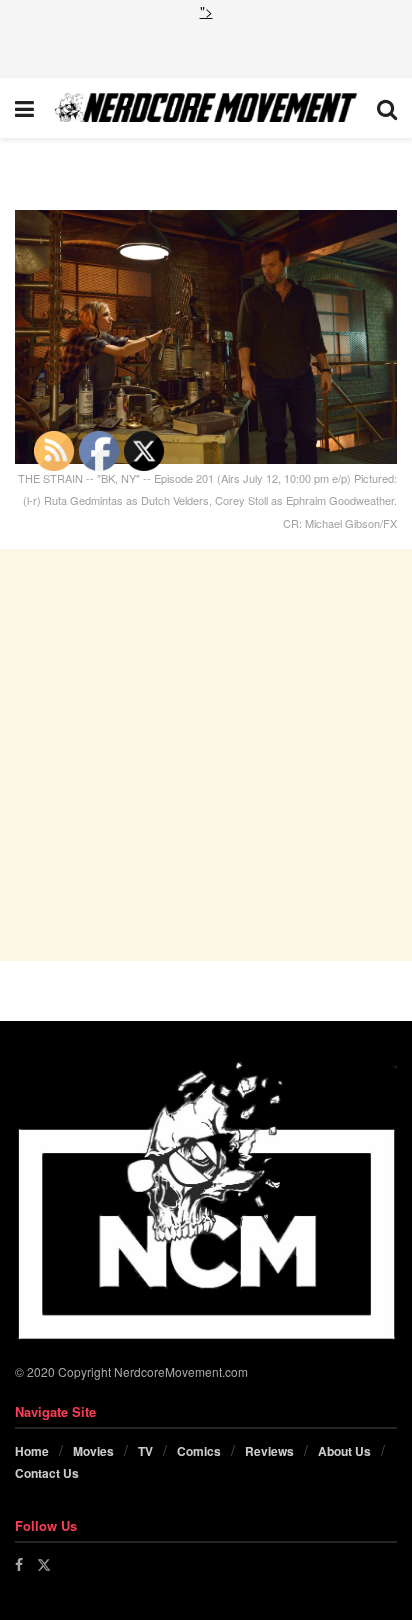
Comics (199, 1451)
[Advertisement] (206, 47)
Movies (93, 1451)
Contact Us (47, 1473)
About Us (344, 1451)
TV (145, 1451)
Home (32, 1451)
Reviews (269, 1451)
